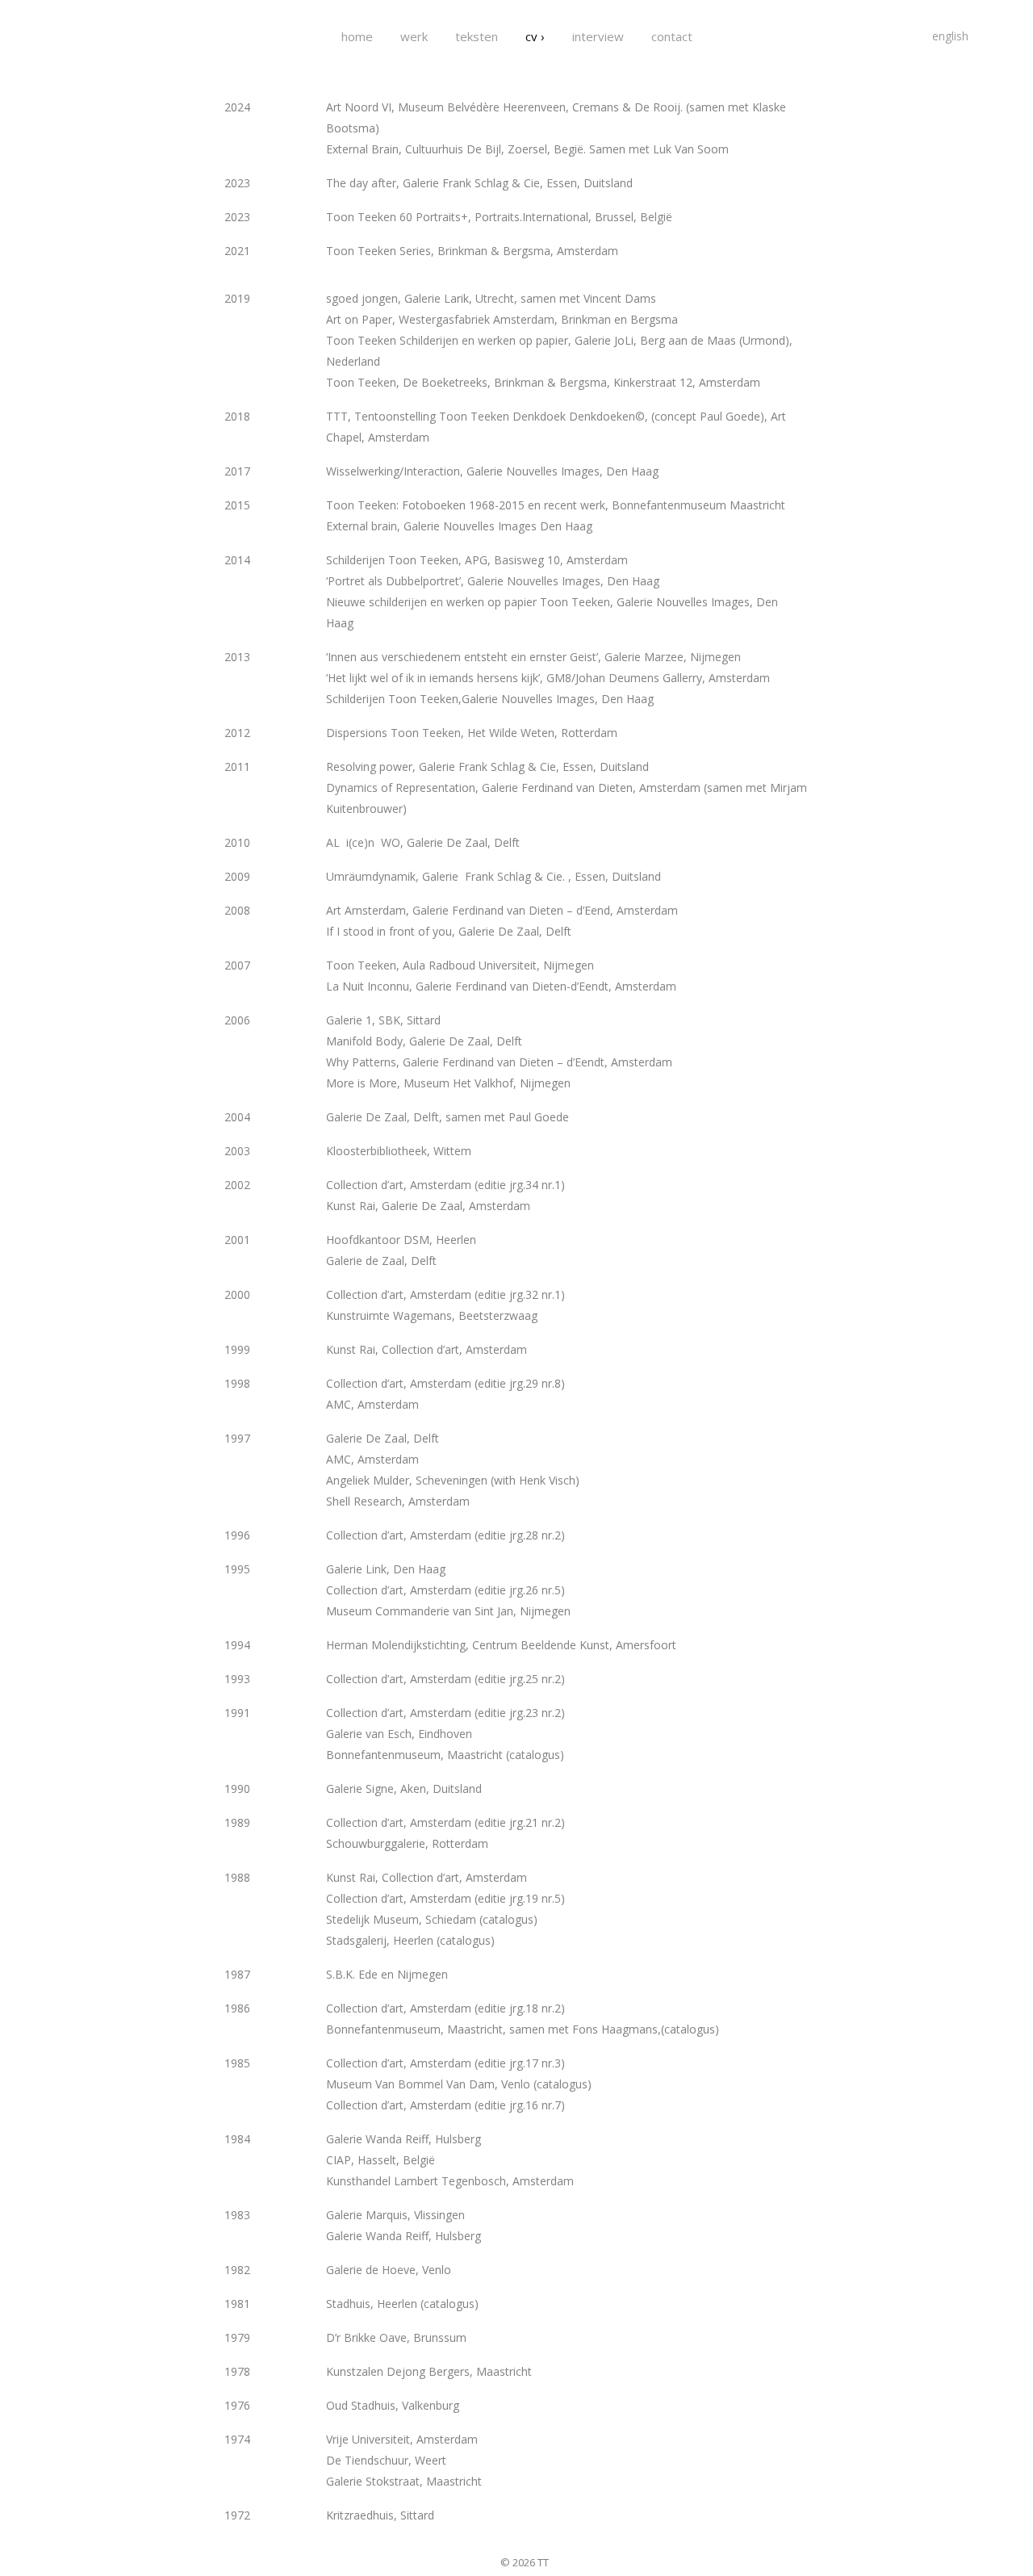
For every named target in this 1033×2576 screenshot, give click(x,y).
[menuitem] (950, 36)
